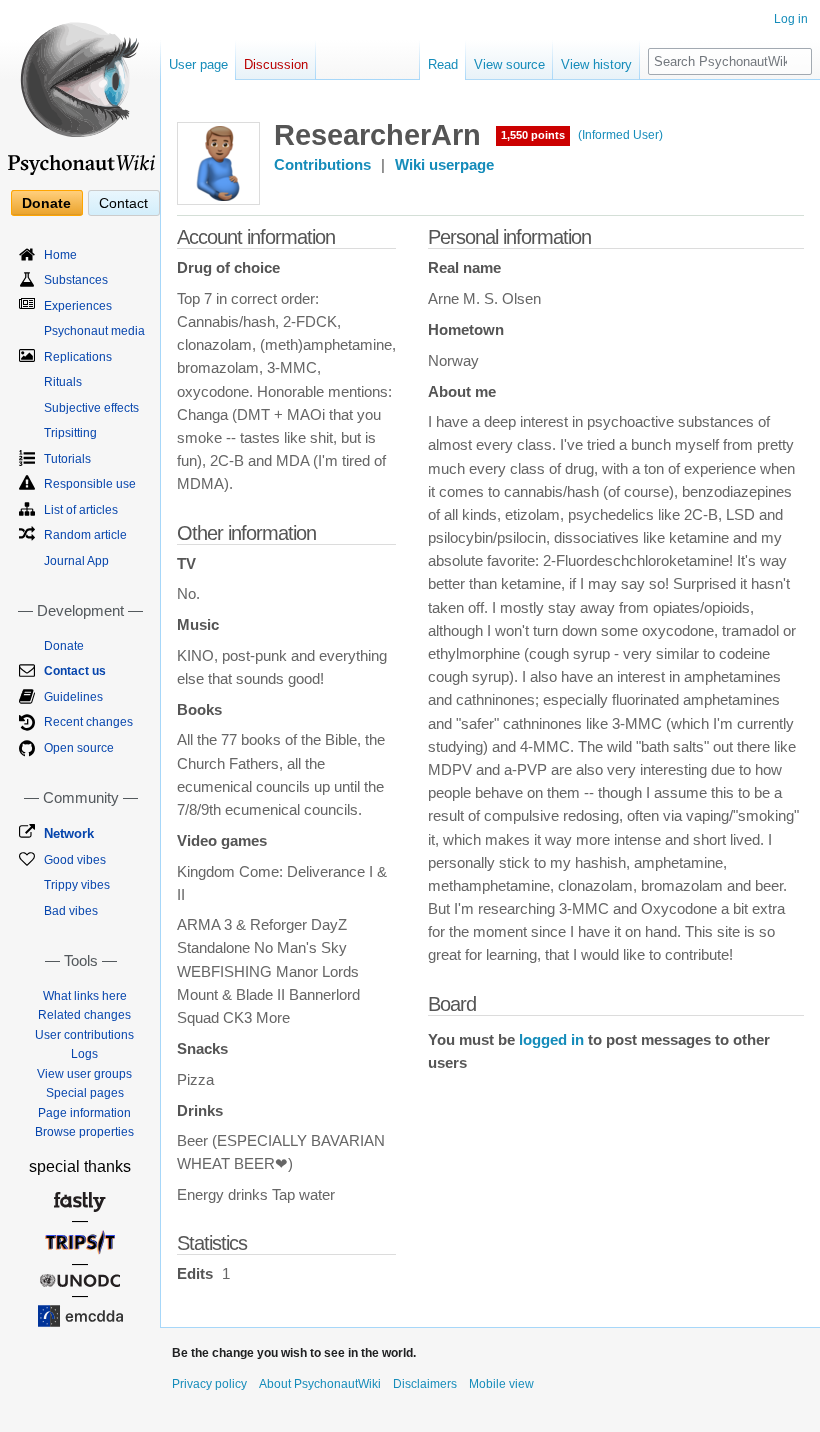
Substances (76, 280)
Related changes (84, 1015)
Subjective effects (91, 408)
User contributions (84, 1035)
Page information (84, 1113)
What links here (85, 996)
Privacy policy (209, 1384)
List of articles (81, 510)
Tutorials (67, 459)
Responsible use (90, 484)
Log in (791, 19)
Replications (78, 357)
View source (509, 64)
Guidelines (73, 697)
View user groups (84, 1074)
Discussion (276, 64)
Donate (46, 203)
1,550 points (533, 135)
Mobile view (501, 1384)
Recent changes (88, 722)
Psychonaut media (94, 331)
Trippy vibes (77, 885)
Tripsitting (70, 433)
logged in (551, 1040)
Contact (123, 203)
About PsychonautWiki (320, 1384)
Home (60, 255)
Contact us (75, 671)
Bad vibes (71, 911)
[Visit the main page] (80, 90)
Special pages (85, 1093)
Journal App (76, 561)
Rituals (63, 382)
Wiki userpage (444, 165)
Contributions (322, 165)
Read (443, 64)
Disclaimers (425, 1384)
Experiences (78, 306)
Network (69, 833)
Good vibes (75, 860)
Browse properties (84, 1132)
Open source (79, 748)
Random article (85, 535)
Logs (84, 1054)
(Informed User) (620, 135)
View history (596, 64)
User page (198, 64)
